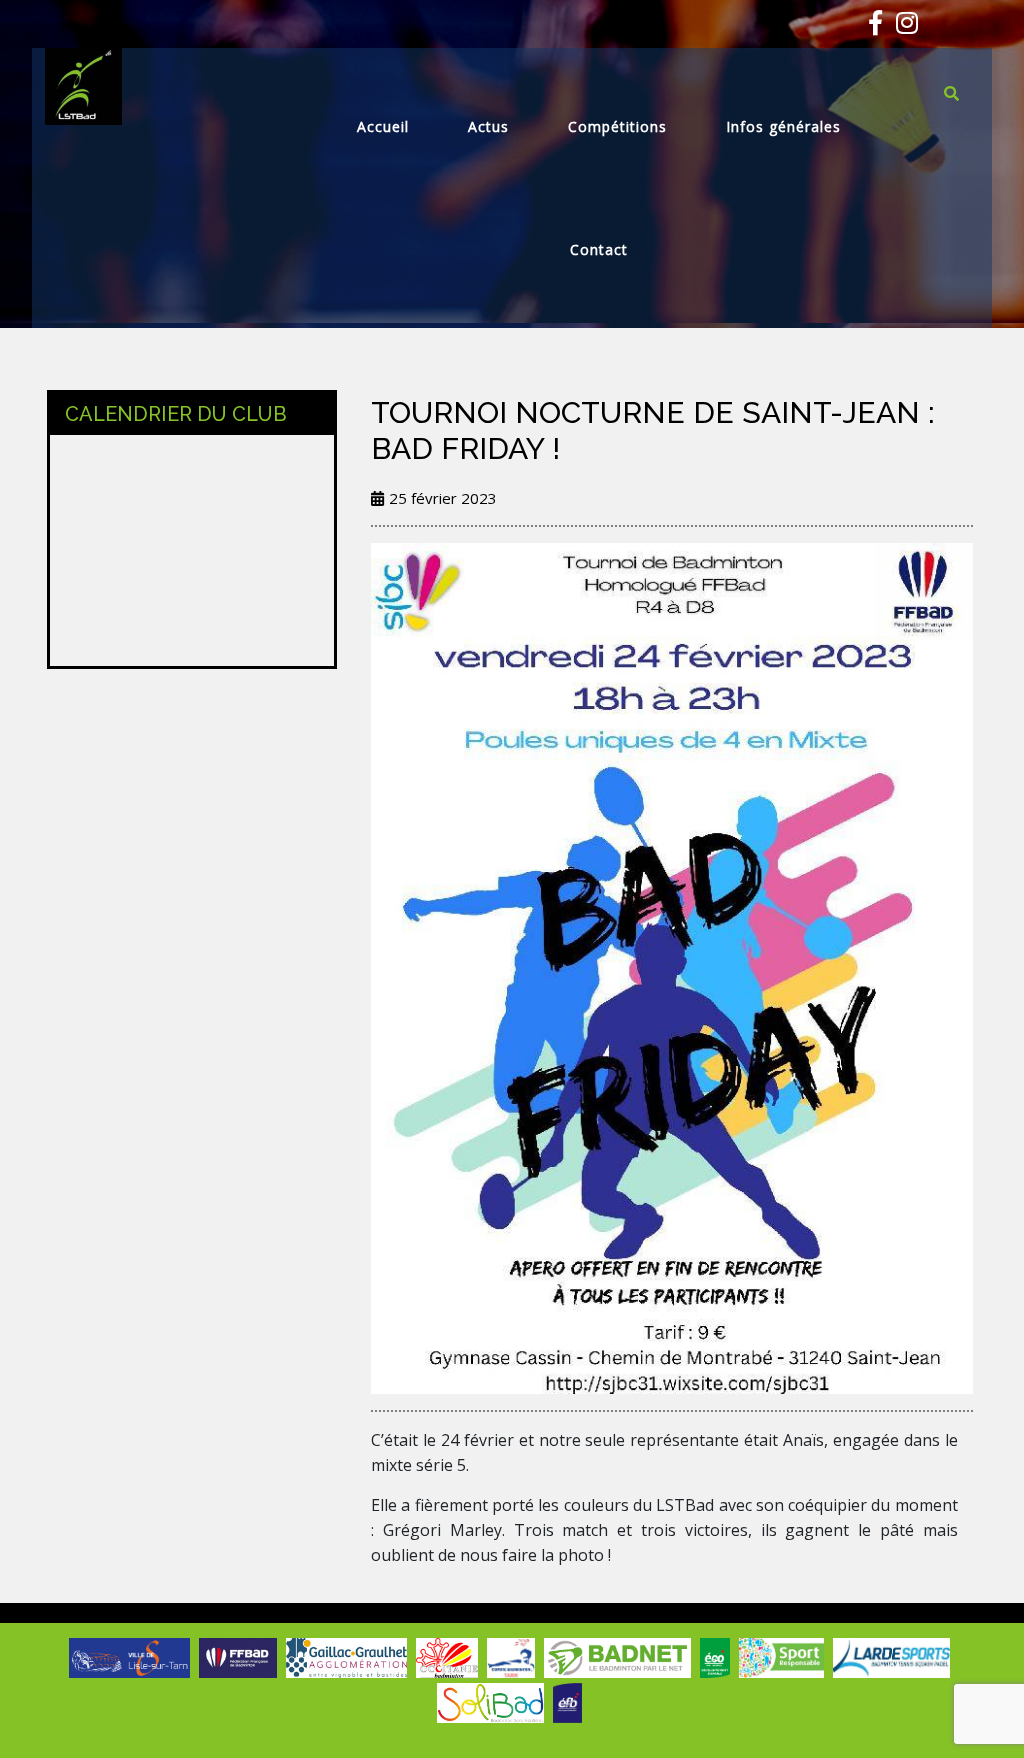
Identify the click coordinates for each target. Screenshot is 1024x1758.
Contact (599, 249)
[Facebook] (870, 26)
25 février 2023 (443, 498)
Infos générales (783, 126)
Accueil (383, 126)
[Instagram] (902, 26)
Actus (488, 126)
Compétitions (617, 126)
